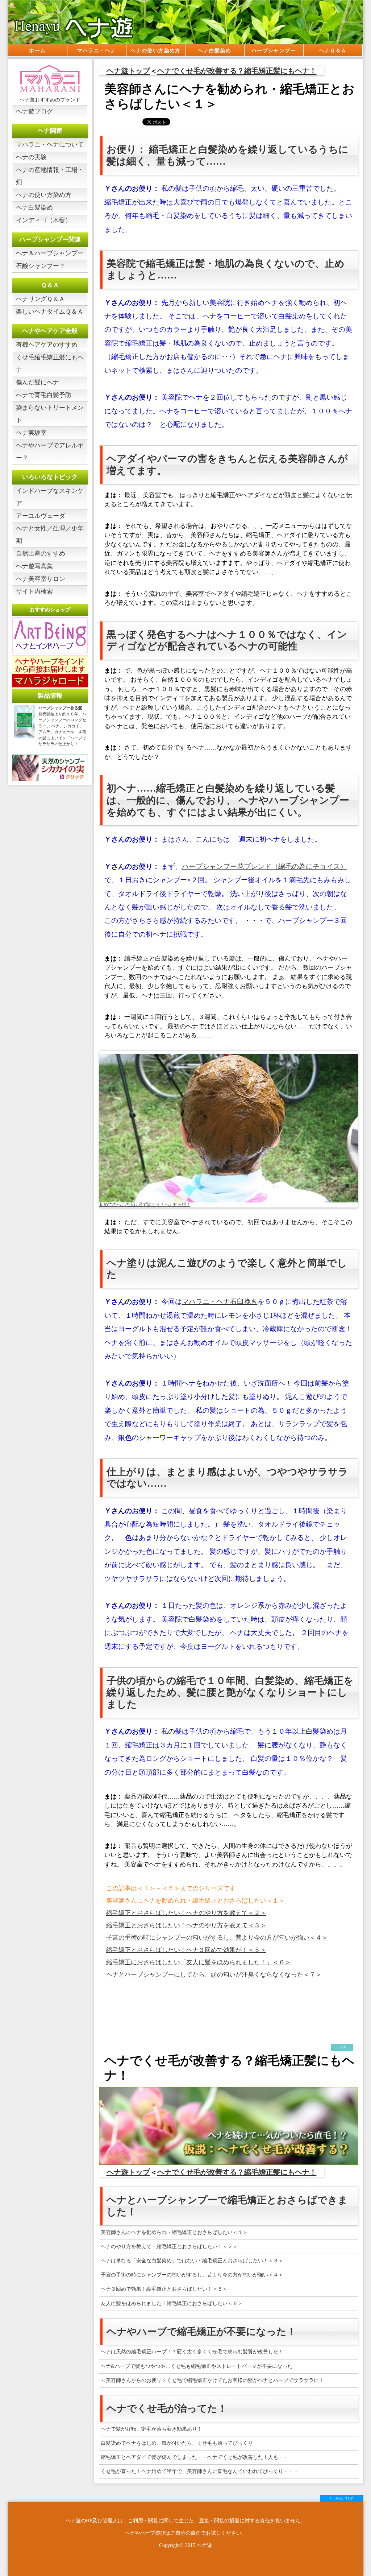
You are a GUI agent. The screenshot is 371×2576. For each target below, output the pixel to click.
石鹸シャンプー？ (41, 266)
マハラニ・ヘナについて (50, 145)
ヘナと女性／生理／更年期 (50, 535)
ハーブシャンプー (274, 51)
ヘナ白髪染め (214, 51)
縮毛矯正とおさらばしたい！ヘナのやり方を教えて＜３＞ (186, 1925)
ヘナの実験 (31, 157)
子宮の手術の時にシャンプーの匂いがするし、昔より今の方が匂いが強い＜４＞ (217, 1938)
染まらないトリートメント (50, 414)
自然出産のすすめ (41, 554)
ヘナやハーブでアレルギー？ (50, 452)
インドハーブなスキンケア (50, 497)
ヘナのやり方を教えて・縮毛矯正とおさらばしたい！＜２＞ (169, 2247)
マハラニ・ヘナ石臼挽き (220, 1302)
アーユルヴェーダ (41, 516)
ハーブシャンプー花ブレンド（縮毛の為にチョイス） (264, 866)
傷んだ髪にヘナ (37, 382)
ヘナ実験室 (31, 433)
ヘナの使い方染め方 (156, 51)
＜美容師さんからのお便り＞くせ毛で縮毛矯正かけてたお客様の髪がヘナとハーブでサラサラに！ (212, 2380)
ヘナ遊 (204, 2545)
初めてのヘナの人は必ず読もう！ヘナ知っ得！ (145, 1205)
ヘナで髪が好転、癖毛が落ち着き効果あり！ (151, 2429)
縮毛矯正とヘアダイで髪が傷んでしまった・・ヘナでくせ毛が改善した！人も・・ (195, 2457)
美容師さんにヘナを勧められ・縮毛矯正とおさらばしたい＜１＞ (174, 2232)
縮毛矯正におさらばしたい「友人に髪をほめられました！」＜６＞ (199, 1962)
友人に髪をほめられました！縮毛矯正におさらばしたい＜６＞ (172, 2303)
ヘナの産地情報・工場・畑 (50, 176)
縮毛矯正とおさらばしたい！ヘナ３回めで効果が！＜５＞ (186, 1950)
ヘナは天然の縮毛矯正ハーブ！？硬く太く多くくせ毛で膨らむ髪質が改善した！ (192, 2352)
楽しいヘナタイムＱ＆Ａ (50, 312)
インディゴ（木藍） (44, 220)
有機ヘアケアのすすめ (47, 345)
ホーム (37, 51)
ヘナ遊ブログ (34, 112)
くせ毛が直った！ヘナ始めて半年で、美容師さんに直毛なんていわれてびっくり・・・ (200, 2471)
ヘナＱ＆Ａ (333, 51)
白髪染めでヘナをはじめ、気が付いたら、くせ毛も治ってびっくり (177, 2443)
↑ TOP (342, 2047)
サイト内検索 (34, 592)
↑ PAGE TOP (341, 2498)
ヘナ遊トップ (128, 71)
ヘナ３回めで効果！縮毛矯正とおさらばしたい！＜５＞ (164, 2289)
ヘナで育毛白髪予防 (44, 395)
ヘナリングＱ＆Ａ (40, 299)
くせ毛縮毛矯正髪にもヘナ (50, 364)
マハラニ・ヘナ (97, 51)
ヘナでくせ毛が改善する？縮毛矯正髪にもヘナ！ (237, 71)
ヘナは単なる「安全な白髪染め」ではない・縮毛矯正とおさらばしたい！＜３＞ (192, 2261)
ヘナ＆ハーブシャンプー (50, 253)
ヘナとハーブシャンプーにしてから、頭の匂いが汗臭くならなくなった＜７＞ (214, 1975)
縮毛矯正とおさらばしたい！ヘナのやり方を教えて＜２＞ (186, 1913)
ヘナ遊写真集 (34, 566)
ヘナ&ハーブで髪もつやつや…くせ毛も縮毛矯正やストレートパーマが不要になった (197, 2366)
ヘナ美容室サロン (41, 579)
